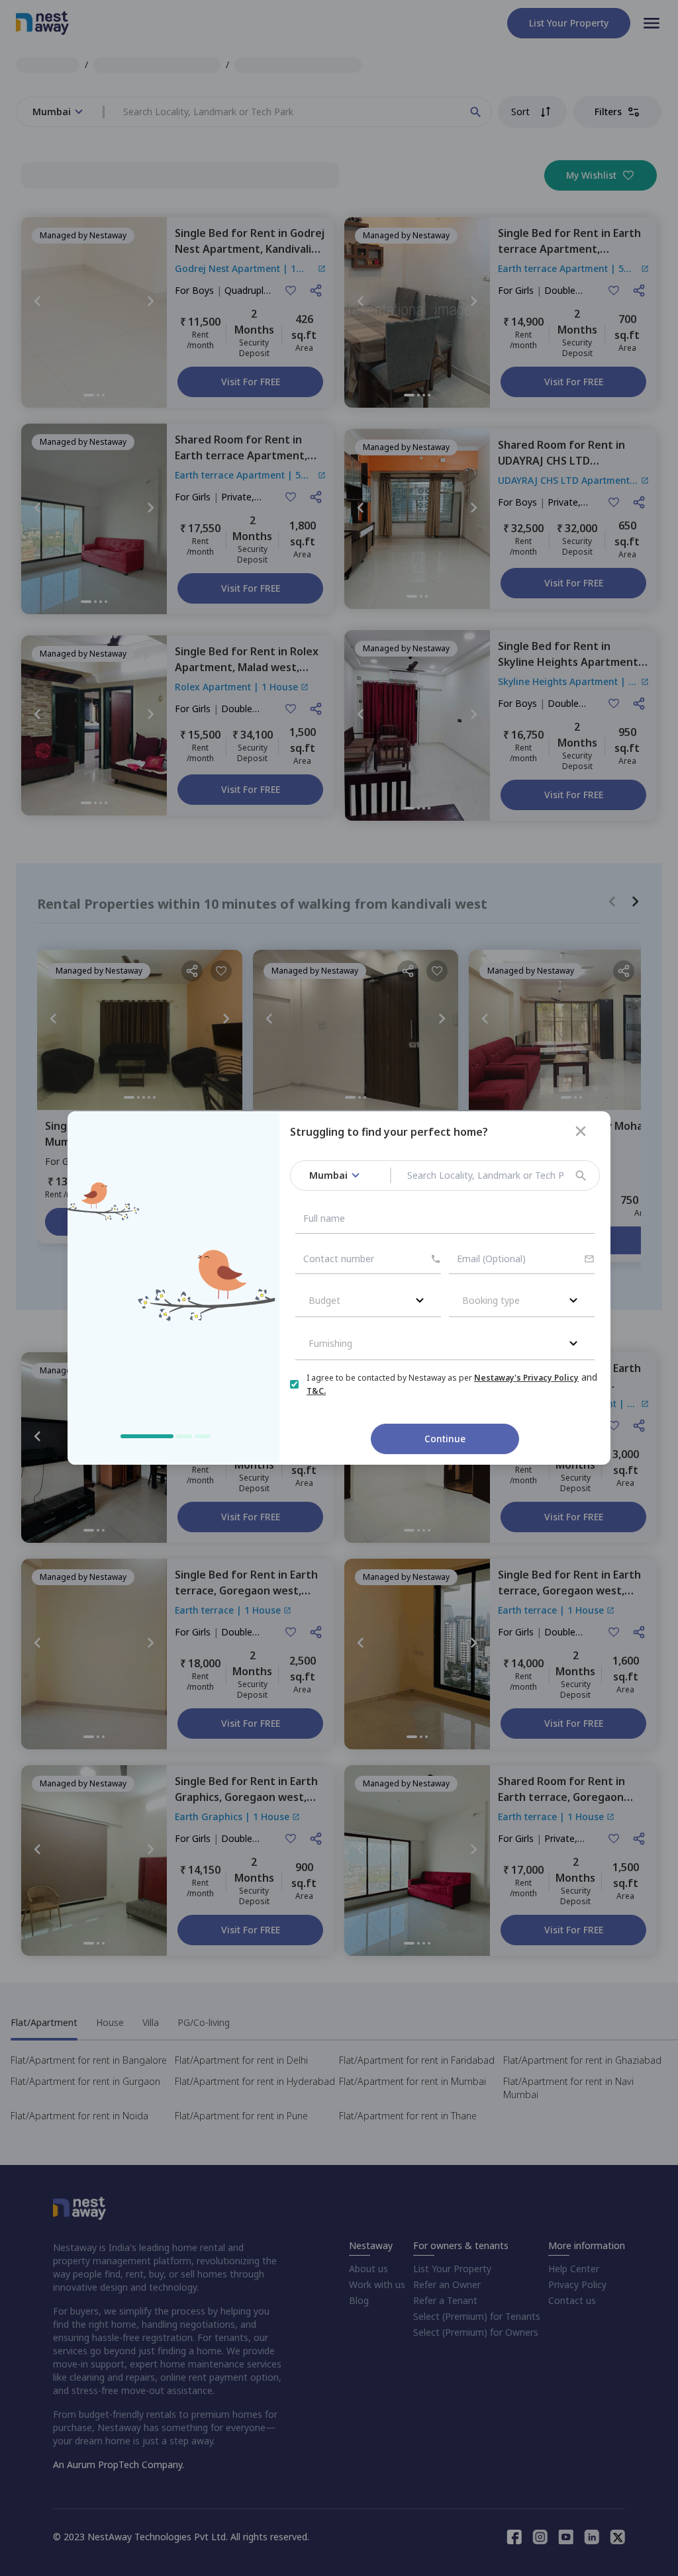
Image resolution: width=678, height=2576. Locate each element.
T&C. (316, 1391)
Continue (445, 1439)
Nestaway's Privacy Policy (526, 1378)
